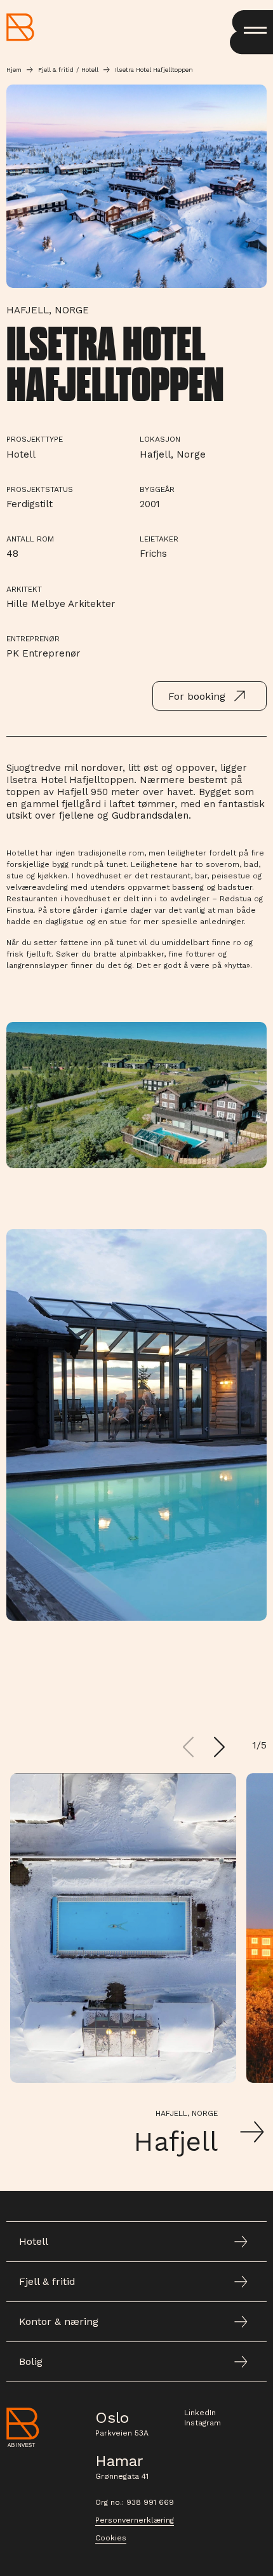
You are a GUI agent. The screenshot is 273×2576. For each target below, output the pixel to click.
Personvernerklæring (135, 2520)
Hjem (14, 70)
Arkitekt (24, 589)
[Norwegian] (20, 27)
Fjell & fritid (56, 70)
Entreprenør (33, 639)
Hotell (90, 70)
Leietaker (159, 539)
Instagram (203, 2423)
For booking (197, 696)
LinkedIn (200, 2413)
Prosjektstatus (40, 489)
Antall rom (30, 539)
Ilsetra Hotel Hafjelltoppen (154, 70)
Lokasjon (160, 439)
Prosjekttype (35, 439)
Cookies (111, 2538)
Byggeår (157, 489)
